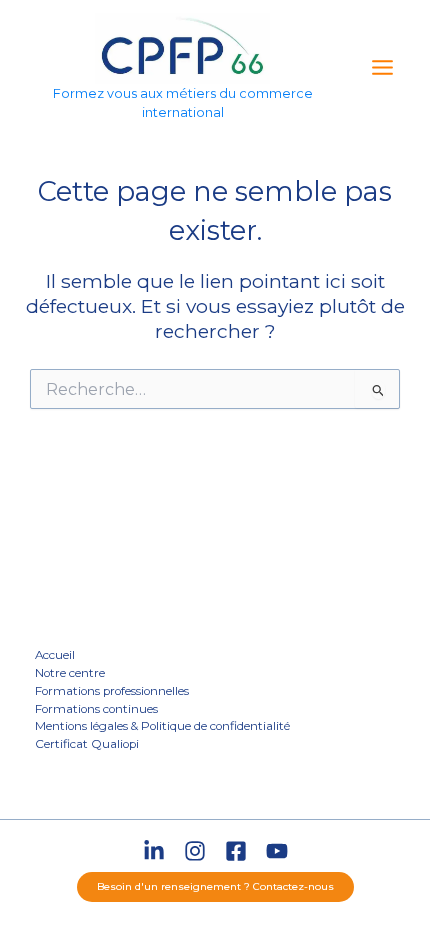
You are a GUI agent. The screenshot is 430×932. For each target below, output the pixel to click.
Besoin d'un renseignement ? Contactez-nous (215, 886)
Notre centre (70, 673)
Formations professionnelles (112, 691)
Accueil (55, 655)
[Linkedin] (154, 851)
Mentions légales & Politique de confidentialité (162, 726)
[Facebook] (236, 851)
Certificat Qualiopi (87, 744)
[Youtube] (277, 851)
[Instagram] (195, 851)
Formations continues (96, 709)
